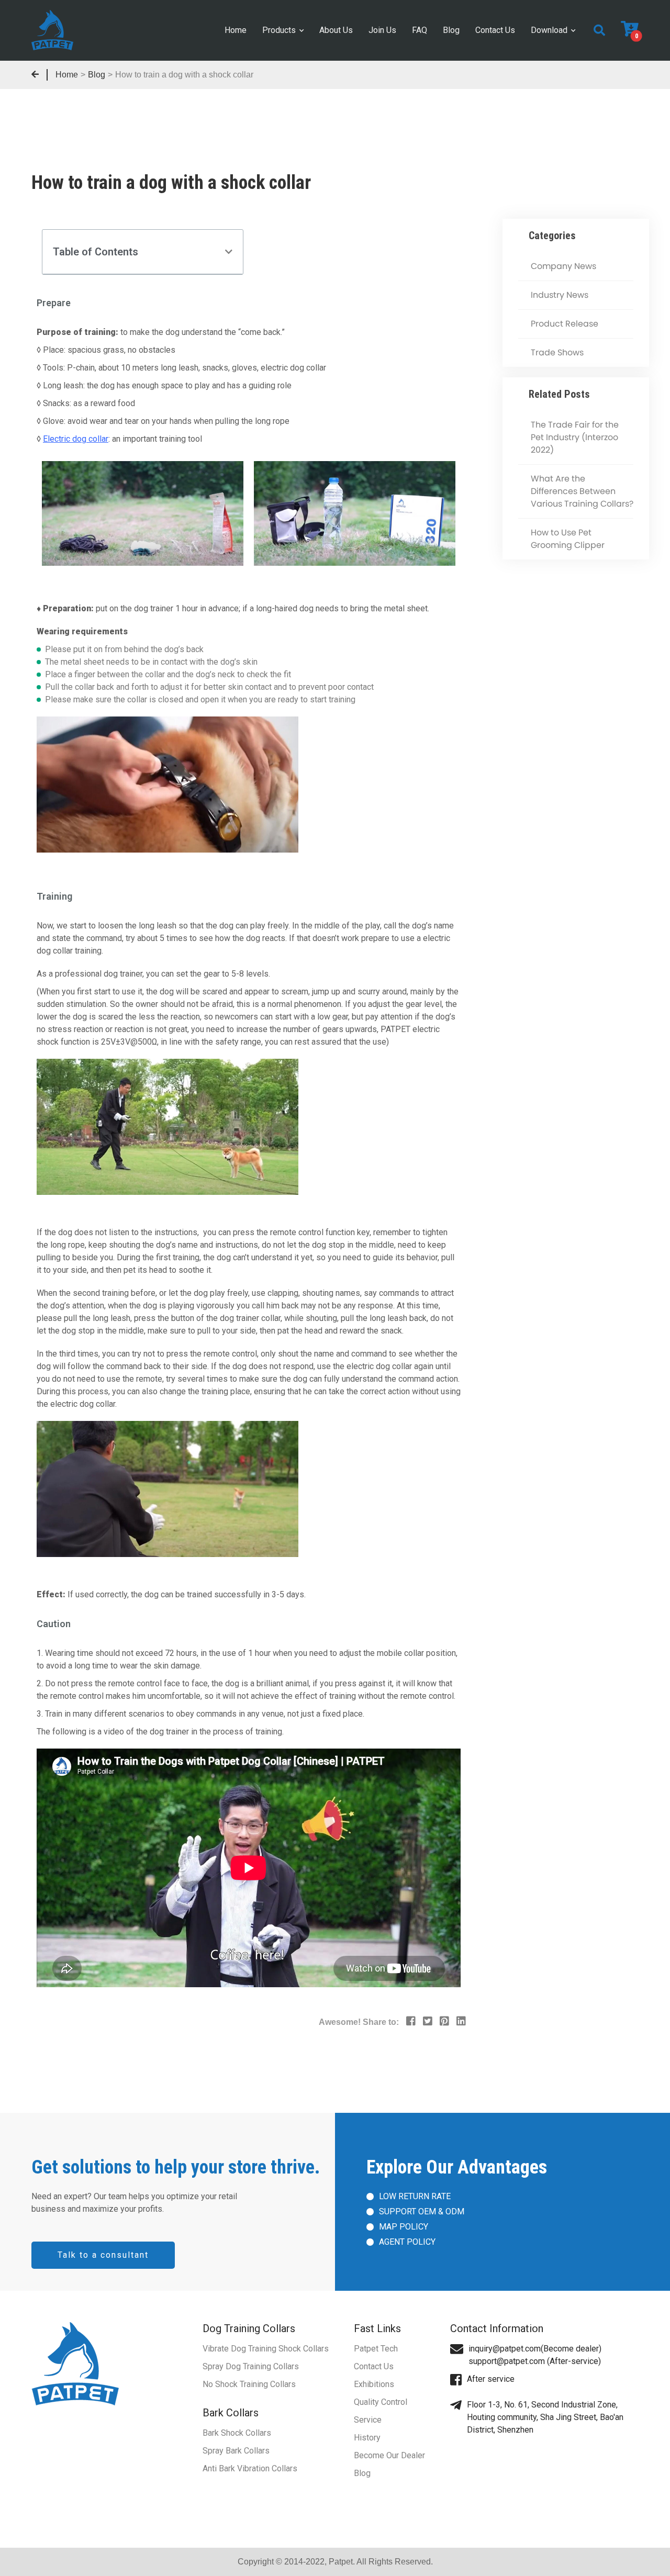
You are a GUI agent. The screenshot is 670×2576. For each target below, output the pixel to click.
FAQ (420, 30)
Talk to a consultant (103, 2255)
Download (549, 30)
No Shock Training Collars (249, 2384)
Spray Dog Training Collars (251, 2366)
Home (236, 30)
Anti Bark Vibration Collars (250, 2468)
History (367, 2438)
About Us (336, 30)
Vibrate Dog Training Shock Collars (266, 2349)
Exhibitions (374, 2384)
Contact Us (495, 30)
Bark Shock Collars (237, 2433)
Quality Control (381, 2402)
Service (368, 2420)
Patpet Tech (376, 2349)
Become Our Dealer (389, 2455)
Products (279, 30)
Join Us (382, 30)
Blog (451, 30)
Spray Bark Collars (236, 2451)
